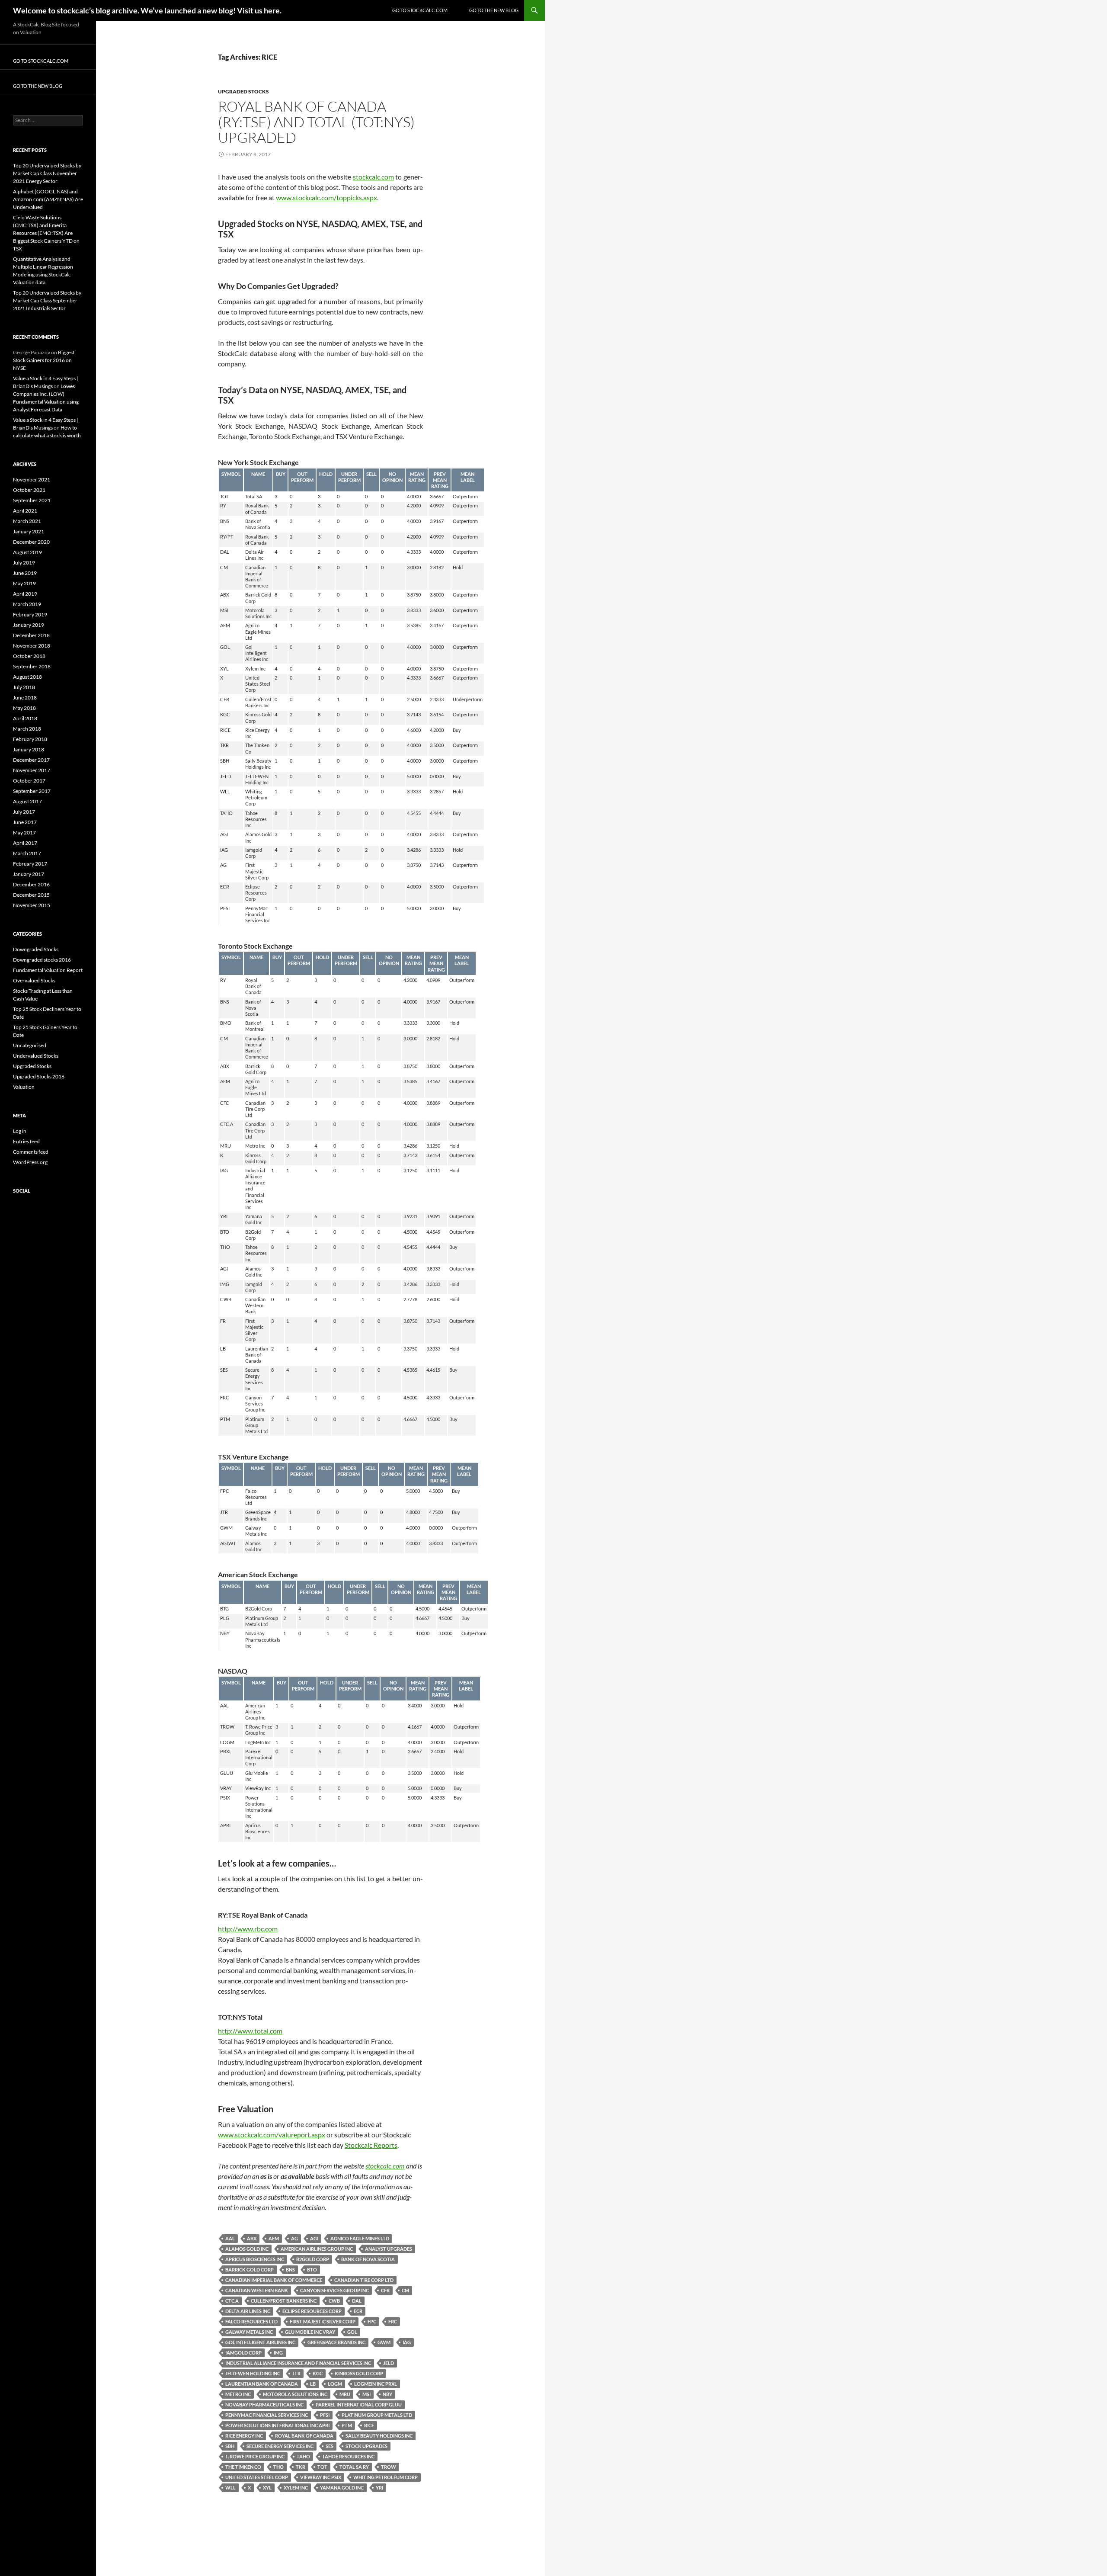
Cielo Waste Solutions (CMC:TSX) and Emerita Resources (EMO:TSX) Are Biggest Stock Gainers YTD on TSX (46, 233)
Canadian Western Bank (257, 2290)
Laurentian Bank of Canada (262, 2384)
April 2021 (25, 511)
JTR (296, 2373)
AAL (230, 2238)
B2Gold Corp (313, 2259)
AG (294, 2238)
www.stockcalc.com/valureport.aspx (272, 2135)
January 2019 (29, 625)
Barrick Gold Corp (250, 2270)
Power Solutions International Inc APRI (277, 2425)
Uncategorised (30, 1045)
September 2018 (32, 666)
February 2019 (30, 614)
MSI (366, 2394)
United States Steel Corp (257, 2477)
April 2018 (25, 718)
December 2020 (31, 542)
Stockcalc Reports (371, 2145)
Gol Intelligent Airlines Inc (260, 2342)
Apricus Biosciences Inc (255, 2259)
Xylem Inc (296, 2488)
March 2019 (27, 604)
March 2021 (27, 521)
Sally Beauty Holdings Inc (379, 2436)
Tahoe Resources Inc (348, 2456)
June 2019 (25, 573)
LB (313, 2384)
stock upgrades (366, 2446)
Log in (20, 1131)
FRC (393, 2321)
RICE (369, 2425)
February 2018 (30, 739)
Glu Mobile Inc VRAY (310, 2332)
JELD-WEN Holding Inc (253, 2373)
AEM (274, 2238)
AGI (314, 2238)
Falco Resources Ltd (251, 2321)
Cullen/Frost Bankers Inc (284, 2301)
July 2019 (24, 563)
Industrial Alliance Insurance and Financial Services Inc (298, 2363)
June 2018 (25, 698)
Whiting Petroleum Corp (386, 2477)
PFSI (325, 2415)
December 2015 (31, 895)
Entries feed (26, 1141)
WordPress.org (30, 1162)
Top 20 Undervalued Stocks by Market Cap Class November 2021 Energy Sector (47, 173)
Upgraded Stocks (243, 91)
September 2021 (32, 500)
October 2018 (29, 656)
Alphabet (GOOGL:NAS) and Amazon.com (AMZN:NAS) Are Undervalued (48, 199)
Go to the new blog (494, 10)
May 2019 (24, 583)
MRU (345, 2394)
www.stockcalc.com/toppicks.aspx (326, 197)
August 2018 (27, 677)
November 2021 (32, 480)
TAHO (303, 2456)
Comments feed (31, 1152)
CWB (334, 2301)
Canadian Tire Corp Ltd (364, 2280)
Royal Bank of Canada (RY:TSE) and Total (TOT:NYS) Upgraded (316, 122)
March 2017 (27, 853)
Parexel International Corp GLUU (359, 2404)
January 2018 (29, 749)
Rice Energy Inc (244, 2436)
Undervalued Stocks (36, 1056)
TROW (389, 2467)
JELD (389, 2363)
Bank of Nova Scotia (368, 2259)
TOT (322, 2467)
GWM (384, 2342)
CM (405, 2290)
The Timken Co (243, 2467)
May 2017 (24, 832)
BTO (312, 2270)
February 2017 (30, 864)
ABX (252, 2238)
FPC (372, 2321)
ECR (358, 2311)
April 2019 (25, 594)
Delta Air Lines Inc (248, 2311)
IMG (278, 2353)
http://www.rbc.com (248, 1929)
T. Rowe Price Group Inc (255, 2456)
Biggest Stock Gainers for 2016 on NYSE (44, 360)
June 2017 (25, 822)
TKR (301, 2467)
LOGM (335, 2384)
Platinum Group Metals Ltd (377, 2415)
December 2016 (31, 884)
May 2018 (24, 708)
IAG (407, 2342)
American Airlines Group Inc (317, 2249)
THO (278, 2467)
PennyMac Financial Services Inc (267, 2415)
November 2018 (32, 646)
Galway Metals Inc (249, 2332)
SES (330, 2446)
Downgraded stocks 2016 (42, 960)
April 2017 (25, 843)
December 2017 (31, 760)
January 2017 (29, 874)
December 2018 (31, 635)
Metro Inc (238, 2394)
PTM (347, 2425)
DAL (357, 2301)
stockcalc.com (373, 177)
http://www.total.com (250, 2031)
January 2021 (29, 531)
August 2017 (27, 801)
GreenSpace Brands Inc (336, 2342)
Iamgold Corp (243, 2353)
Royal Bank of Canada (304, 2436)
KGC (318, 2373)
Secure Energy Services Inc (280, 2446)
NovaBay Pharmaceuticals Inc (264, 2404)
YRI (379, 2488)
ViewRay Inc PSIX (321, 2477)
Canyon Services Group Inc (334, 2290)
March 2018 (27, 729)
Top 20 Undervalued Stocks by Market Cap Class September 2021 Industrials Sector (47, 300)
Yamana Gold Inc (342, 2488)
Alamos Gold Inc (247, 2249)
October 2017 (29, 781)
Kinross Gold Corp (359, 2373)
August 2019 (27, 552)
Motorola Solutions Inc (295, 2394)
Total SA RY (354, 2467)
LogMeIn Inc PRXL (376, 2384)
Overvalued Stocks (34, 980)
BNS (290, 2270)
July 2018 (24, 687)
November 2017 (32, 770)
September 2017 (32, 791)
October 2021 (29, 490)
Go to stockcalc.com (420, 10)
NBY (387, 2394)
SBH (230, 2446)
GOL (352, 2332)
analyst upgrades (389, 2249)
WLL (230, 2488)
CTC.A (232, 2301)
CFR (385, 2290)
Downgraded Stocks (36, 949)
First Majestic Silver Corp (323, 2321)
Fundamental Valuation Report (48, 970)
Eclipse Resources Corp (312, 2311)
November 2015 (32, 905)
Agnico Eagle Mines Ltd (360, 2238)
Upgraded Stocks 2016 (39, 1076)
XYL (267, 2488)
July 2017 (24, 812)
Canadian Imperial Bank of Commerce (274, 2280)
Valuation (24, 1087)
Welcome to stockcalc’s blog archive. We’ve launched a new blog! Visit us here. (147, 10)
